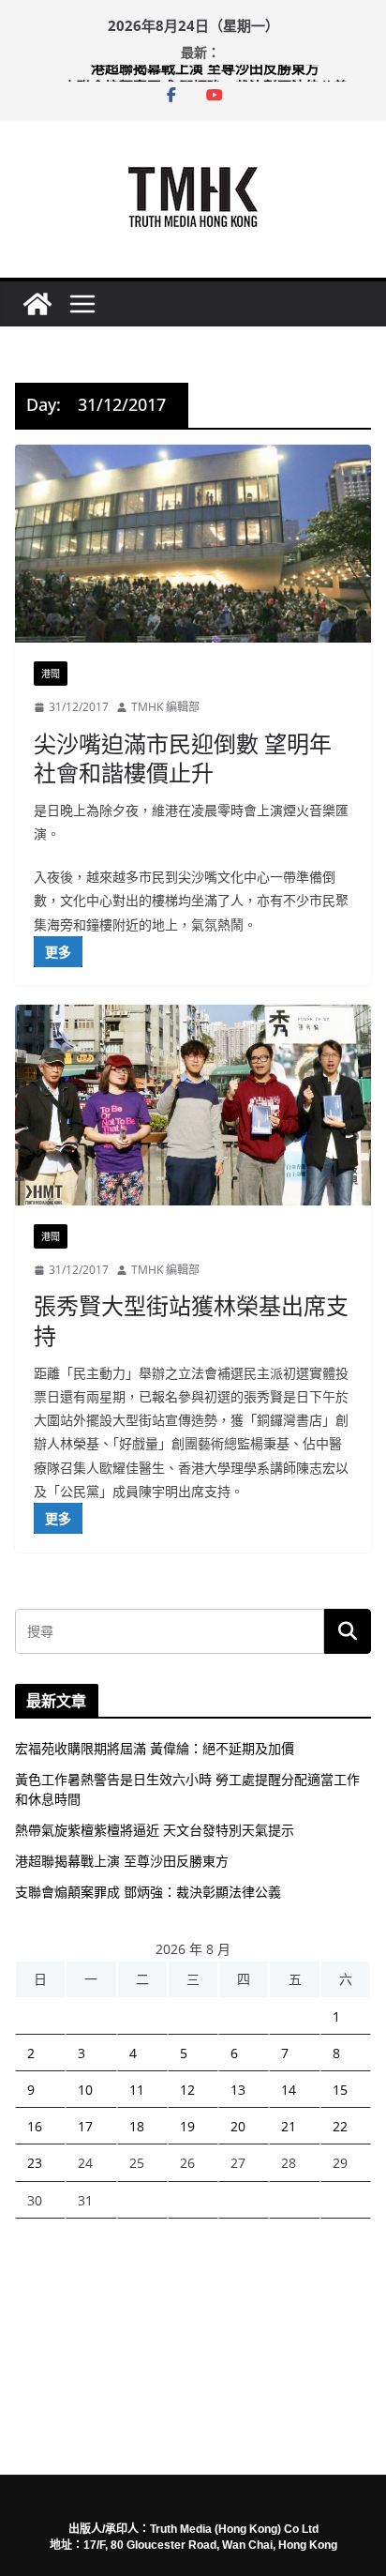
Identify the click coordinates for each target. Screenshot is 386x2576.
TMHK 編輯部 (165, 707)
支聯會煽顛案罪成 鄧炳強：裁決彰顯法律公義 (148, 1892)
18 (137, 2126)
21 (289, 2126)
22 (340, 2126)
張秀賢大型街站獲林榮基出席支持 (191, 1320)
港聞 (51, 674)
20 (238, 2126)
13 (238, 2090)
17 (85, 2126)
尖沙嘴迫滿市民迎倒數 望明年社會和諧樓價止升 (183, 758)
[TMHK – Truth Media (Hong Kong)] (37, 304)
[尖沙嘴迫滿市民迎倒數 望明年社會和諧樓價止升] (193, 544)
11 (137, 2090)
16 (35, 2126)
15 (340, 2090)
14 (289, 2090)
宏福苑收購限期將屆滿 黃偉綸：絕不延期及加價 (155, 1748)
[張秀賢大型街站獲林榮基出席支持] (193, 1105)
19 (187, 2126)
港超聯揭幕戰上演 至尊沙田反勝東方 (205, 74)
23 (35, 2163)
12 (187, 2090)
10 (85, 2090)
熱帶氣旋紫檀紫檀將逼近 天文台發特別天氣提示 (155, 1830)
